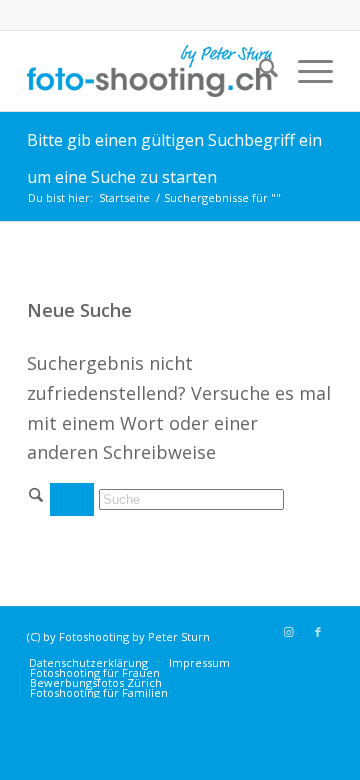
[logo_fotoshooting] (149, 71)
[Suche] (258, 71)
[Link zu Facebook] (318, 632)
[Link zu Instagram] (288, 632)
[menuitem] (258, 71)
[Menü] (305, 71)
